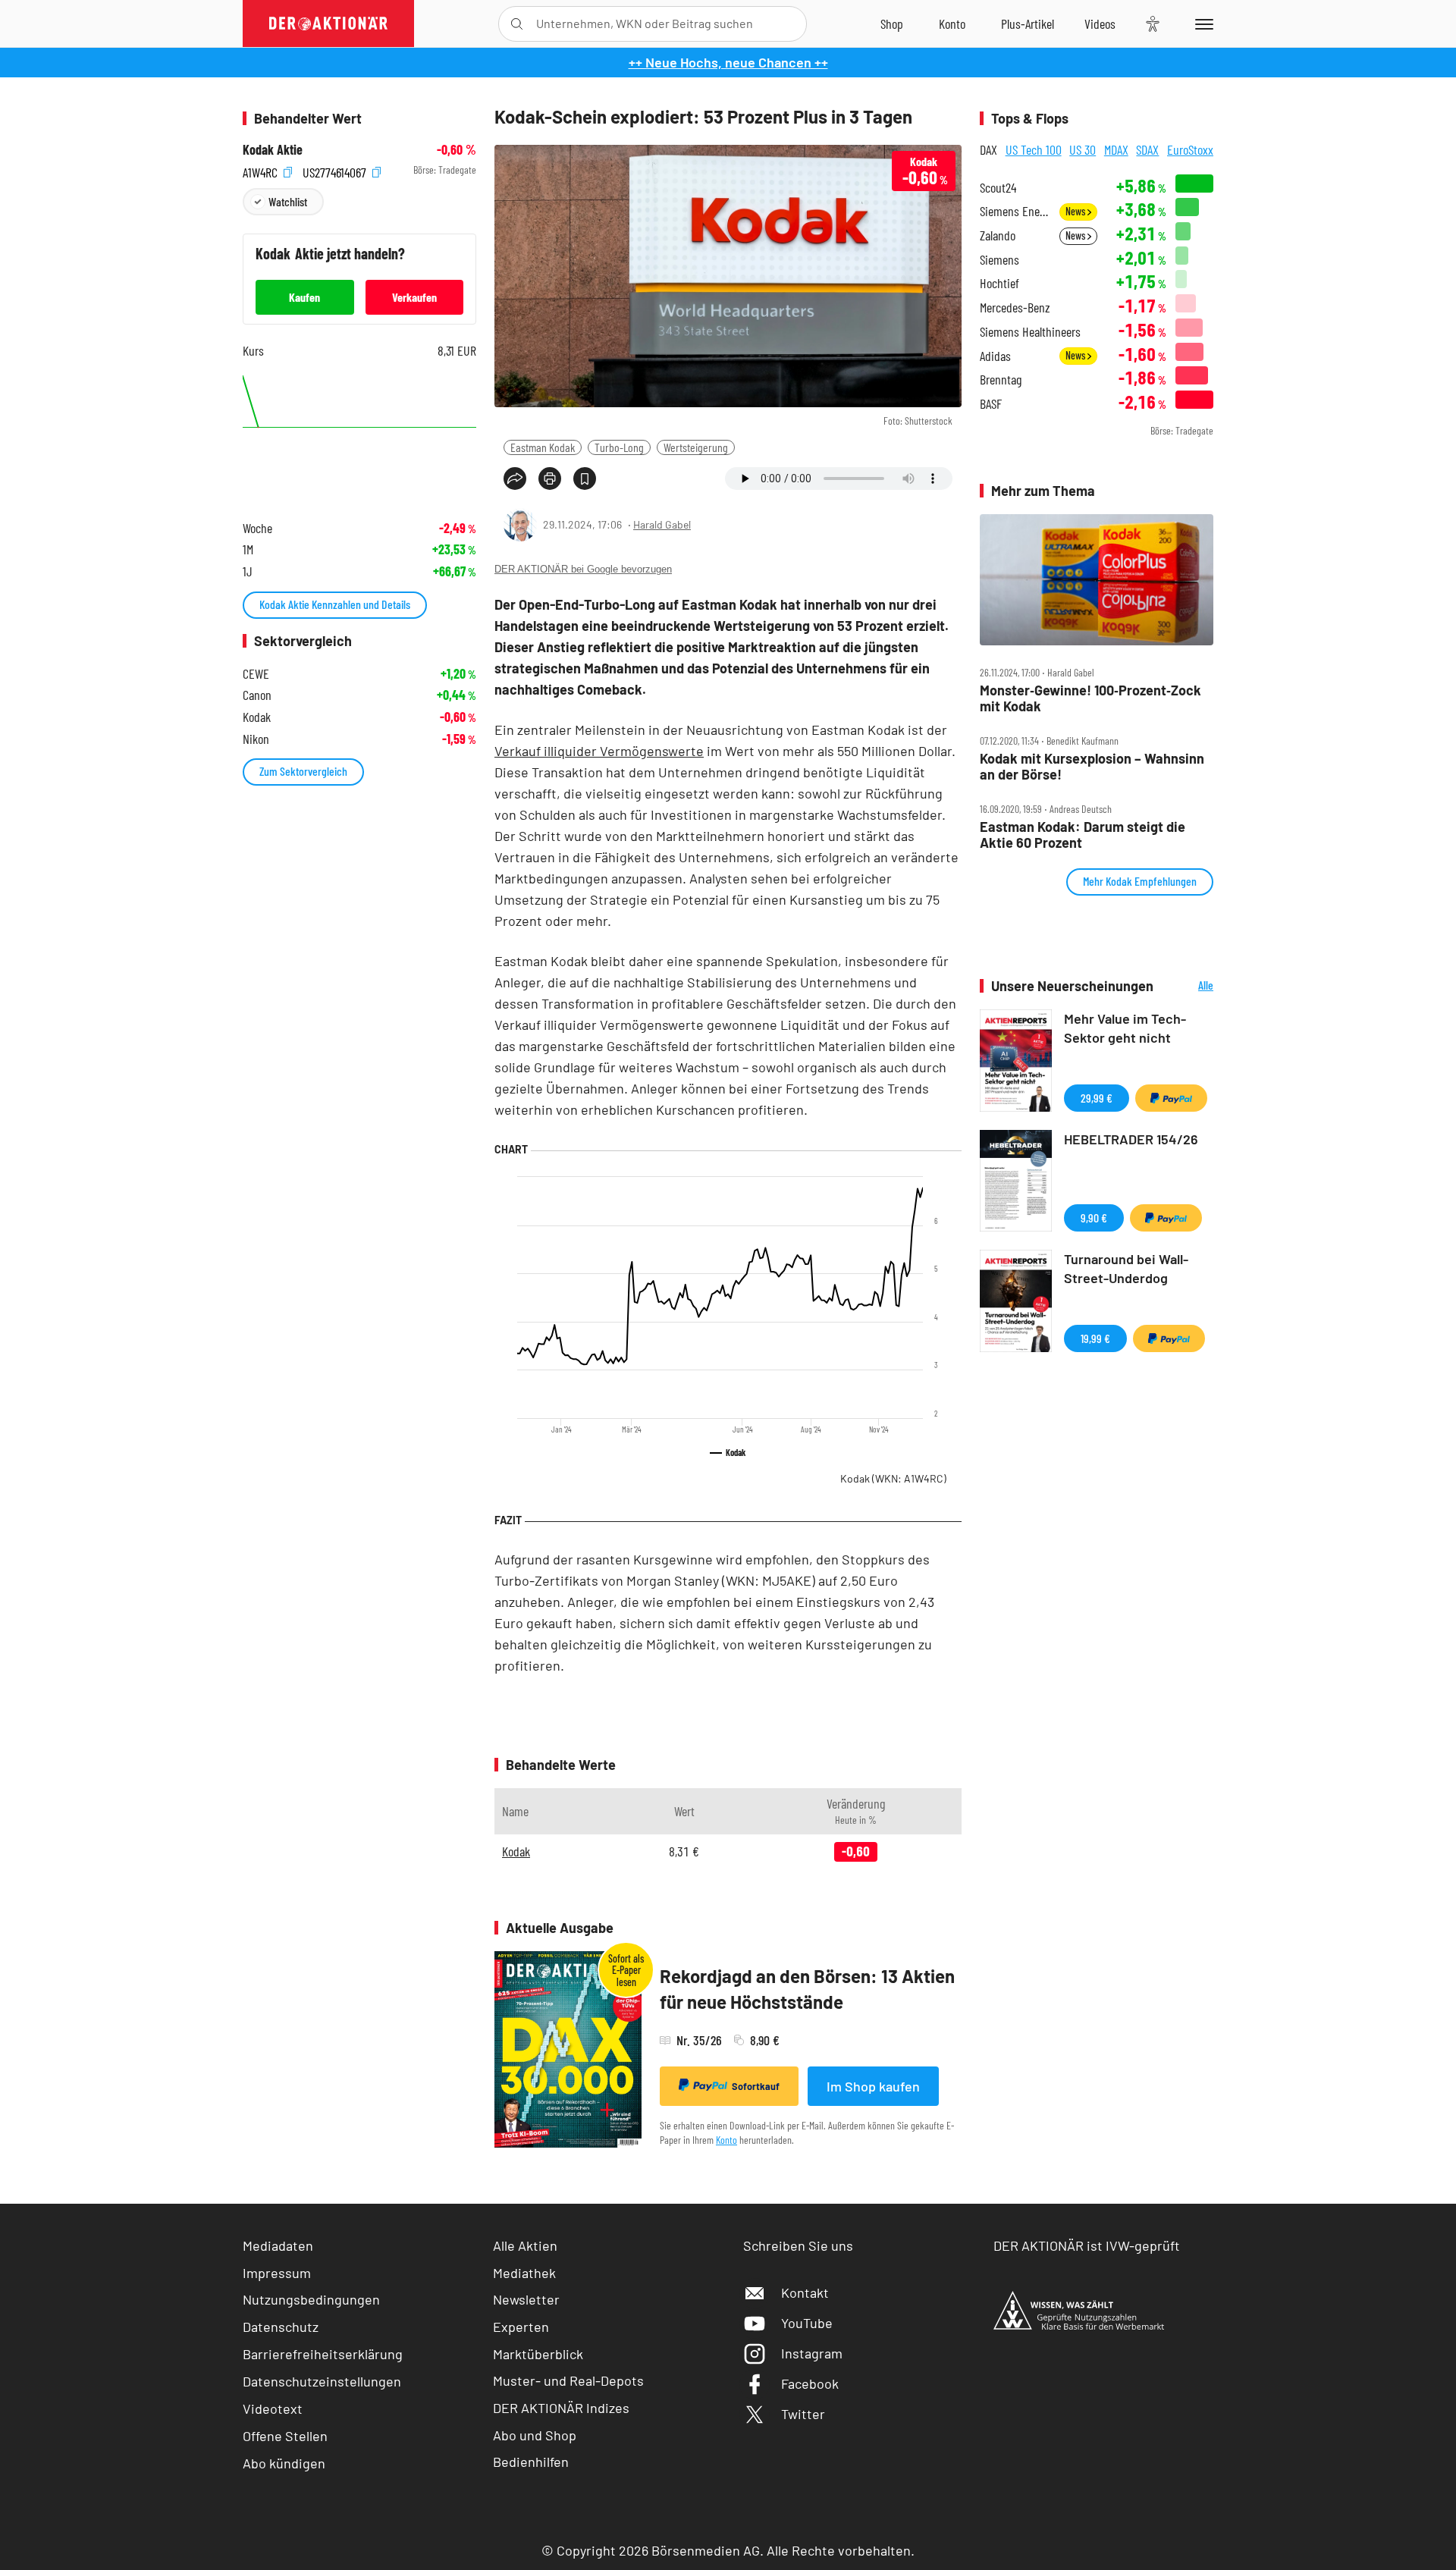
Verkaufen (414, 297)
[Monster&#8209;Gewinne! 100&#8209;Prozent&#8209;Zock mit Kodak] (1097, 580)
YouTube (807, 2323)
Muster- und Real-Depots (568, 2380)
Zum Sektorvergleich (303, 771)
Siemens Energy (1015, 211)
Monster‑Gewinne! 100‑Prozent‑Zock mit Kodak (1090, 698)
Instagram (812, 2353)
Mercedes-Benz (1015, 308)
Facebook (810, 2383)
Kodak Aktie (273, 150)
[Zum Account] (952, 24)
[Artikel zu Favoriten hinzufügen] (585, 479)
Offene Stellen (285, 2436)
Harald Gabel (662, 524)
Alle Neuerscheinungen (1187, 986)
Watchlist (288, 201)
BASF (991, 404)
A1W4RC (262, 170)
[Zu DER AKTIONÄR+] (1028, 24)
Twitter (803, 2414)
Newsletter (526, 2299)
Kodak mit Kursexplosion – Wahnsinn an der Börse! (1092, 766)
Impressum (277, 2273)
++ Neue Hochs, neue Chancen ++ (728, 62)
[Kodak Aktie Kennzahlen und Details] (359, 436)
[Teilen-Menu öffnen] (515, 479)
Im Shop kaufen (873, 2086)
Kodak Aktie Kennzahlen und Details (335, 604)
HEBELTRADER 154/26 (1131, 1139)
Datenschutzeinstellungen (322, 2381)
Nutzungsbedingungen (311, 2299)
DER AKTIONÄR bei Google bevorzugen (583, 569)
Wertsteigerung (696, 447)
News (1076, 211)
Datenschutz (281, 2327)
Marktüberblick (538, 2354)
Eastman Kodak (543, 447)
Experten (521, 2327)
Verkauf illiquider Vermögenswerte (599, 751)
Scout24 (998, 188)
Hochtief (999, 283)
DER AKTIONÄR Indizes (561, 2408)
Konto (726, 2140)
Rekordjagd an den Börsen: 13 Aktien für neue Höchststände (807, 1989)
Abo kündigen (284, 2463)
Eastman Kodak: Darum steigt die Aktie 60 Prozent (1083, 835)
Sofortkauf (756, 2086)
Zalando (998, 235)
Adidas (995, 356)
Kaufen (304, 297)
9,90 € (1094, 1218)
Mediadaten (278, 2245)
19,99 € (1095, 1338)
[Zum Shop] (892, 24)
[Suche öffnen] (517, 24)
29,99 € (1097, 1098)
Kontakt (805, 2292)
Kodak (893, 1478)
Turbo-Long (619, 447)
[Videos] (1100, 24)
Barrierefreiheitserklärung (323, 2354)
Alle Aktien (525, 2245)
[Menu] (1202, 24)
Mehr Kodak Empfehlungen (1140, 881)
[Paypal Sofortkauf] (1171, 1098)
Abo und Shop (535, 2435)
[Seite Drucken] (550, 479)
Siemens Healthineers (1030, 332)
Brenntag (1001, 380)
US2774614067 (336, 170)
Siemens (999, 260)
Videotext (273, 2408)
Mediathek (524, 2273)
